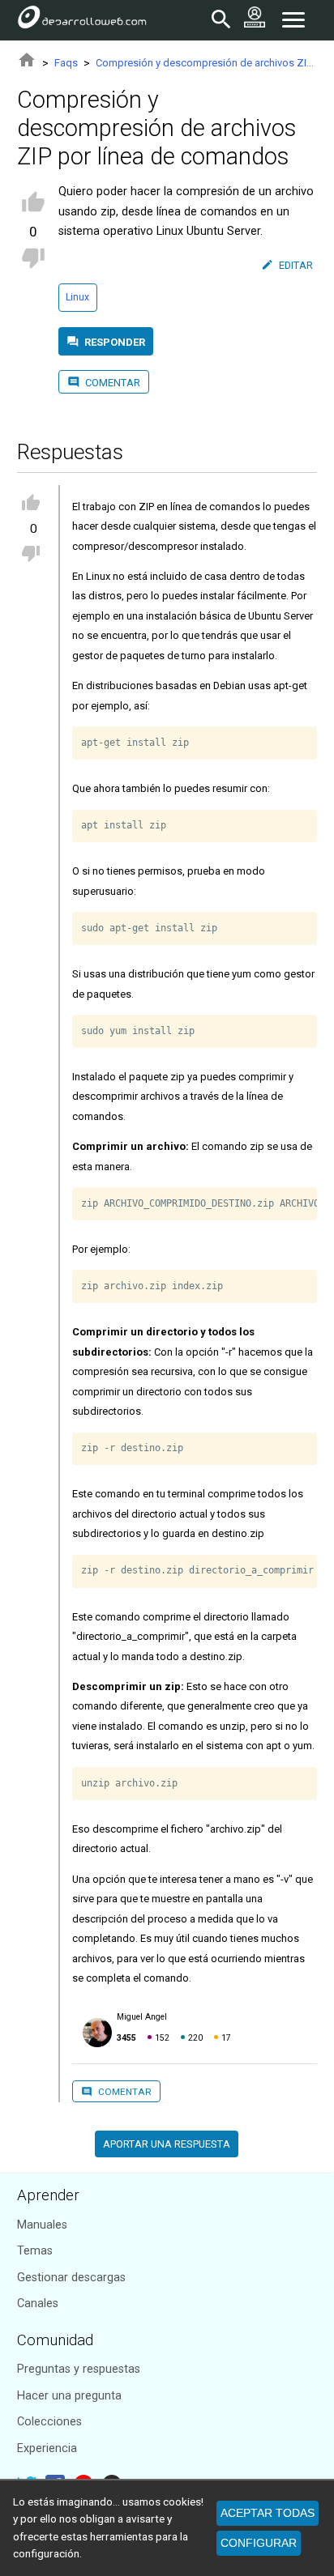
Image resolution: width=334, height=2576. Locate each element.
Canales (38, 2303)
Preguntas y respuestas (79, 2369)
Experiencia (47, 2448)
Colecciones (49, 2422)
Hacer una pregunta (69, 2396)
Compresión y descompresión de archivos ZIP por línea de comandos (206, 63)
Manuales (42, 2225)
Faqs (66, 63)
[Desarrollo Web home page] (82, 20)
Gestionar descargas (71, 2278)
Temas (35, 2251)
